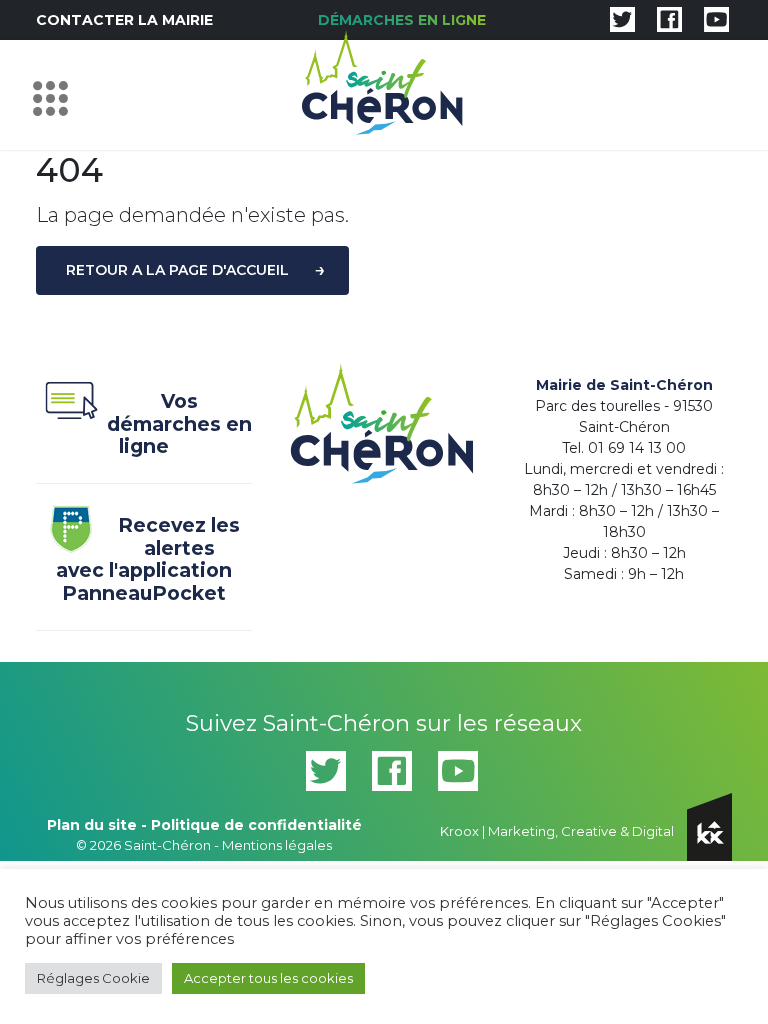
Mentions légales (277, 845)
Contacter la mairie (124, 20)
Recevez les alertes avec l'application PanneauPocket (148, 559)
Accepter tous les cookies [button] (268, 978)
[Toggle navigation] (55, 95)
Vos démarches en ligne (179, 424)
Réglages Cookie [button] (93, 978)
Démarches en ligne (402, 20)
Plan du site (92, 825)
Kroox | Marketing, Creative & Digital (558, 831)
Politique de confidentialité (256, 825)
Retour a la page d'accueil (177, 270)
